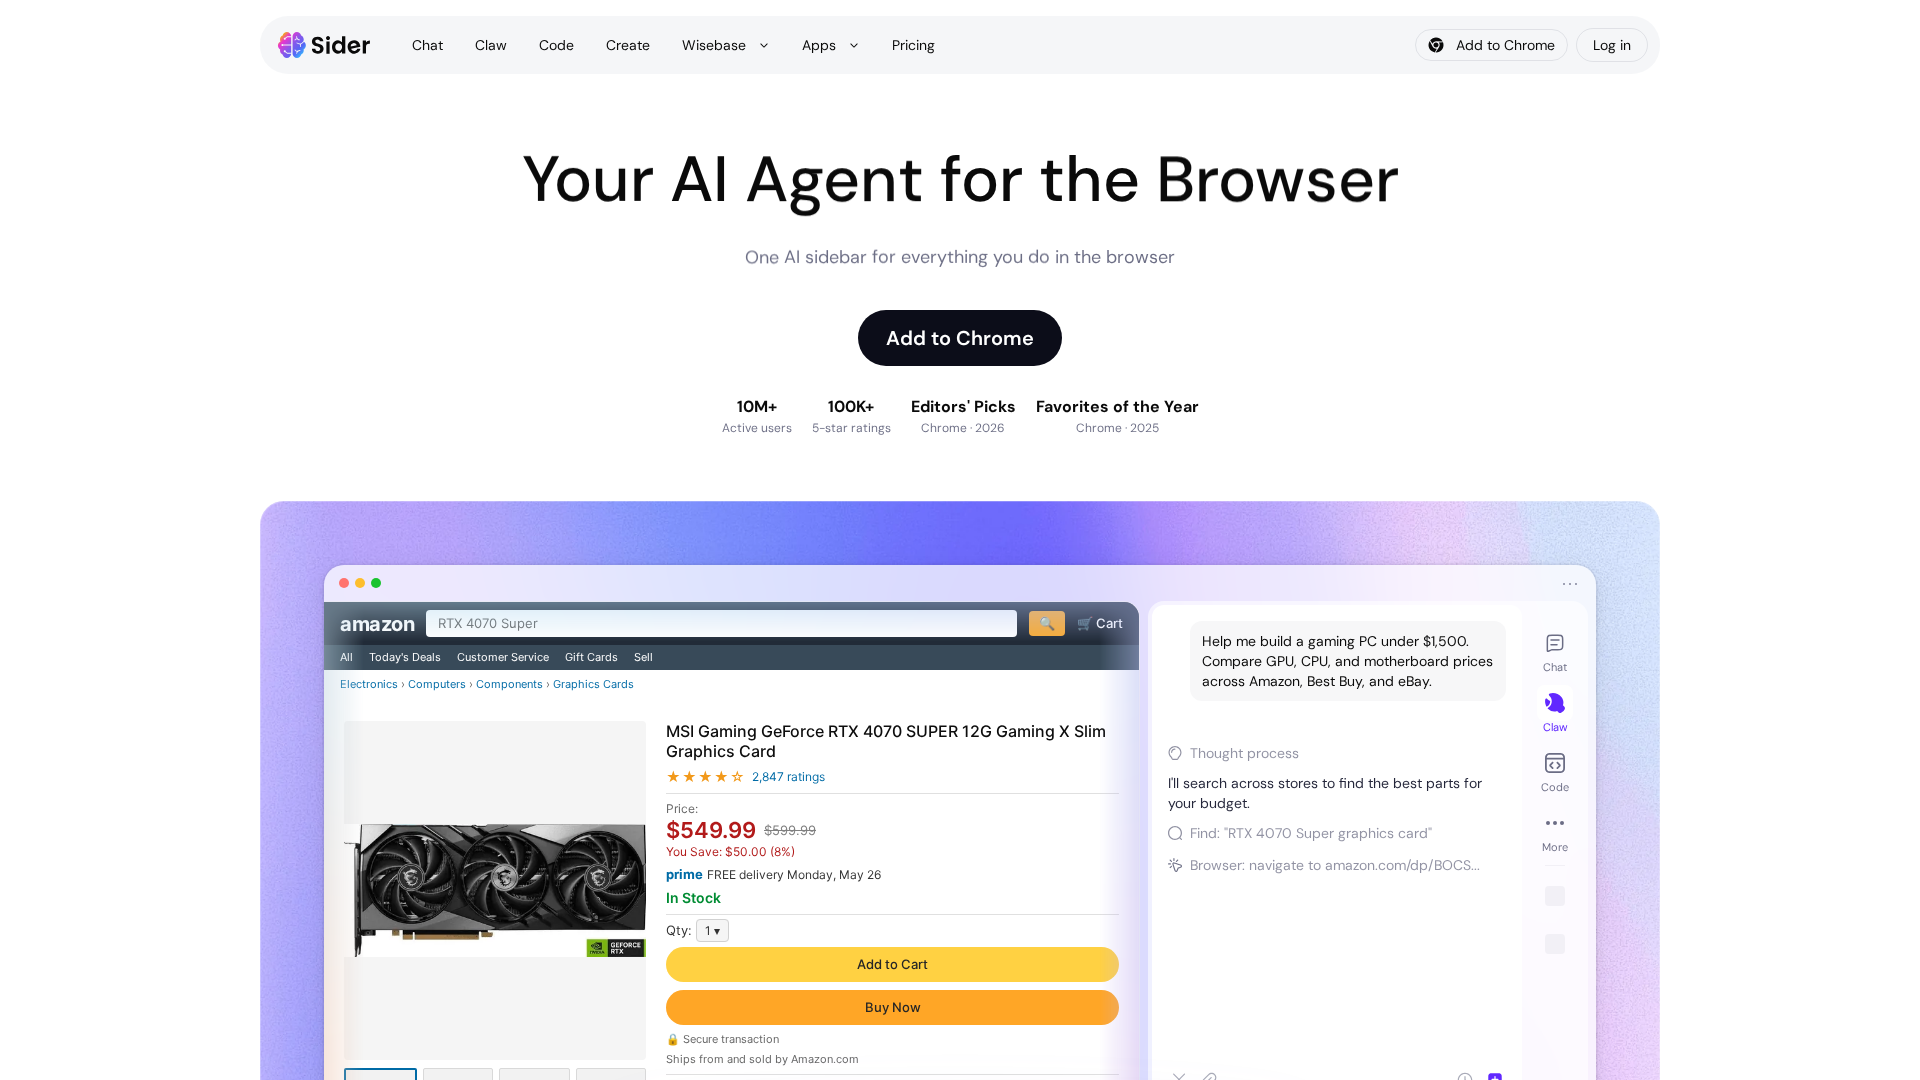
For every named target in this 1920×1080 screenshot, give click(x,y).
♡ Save (893, 1003)
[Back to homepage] (324, 45)
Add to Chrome (960, 338)
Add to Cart (893, 954)
